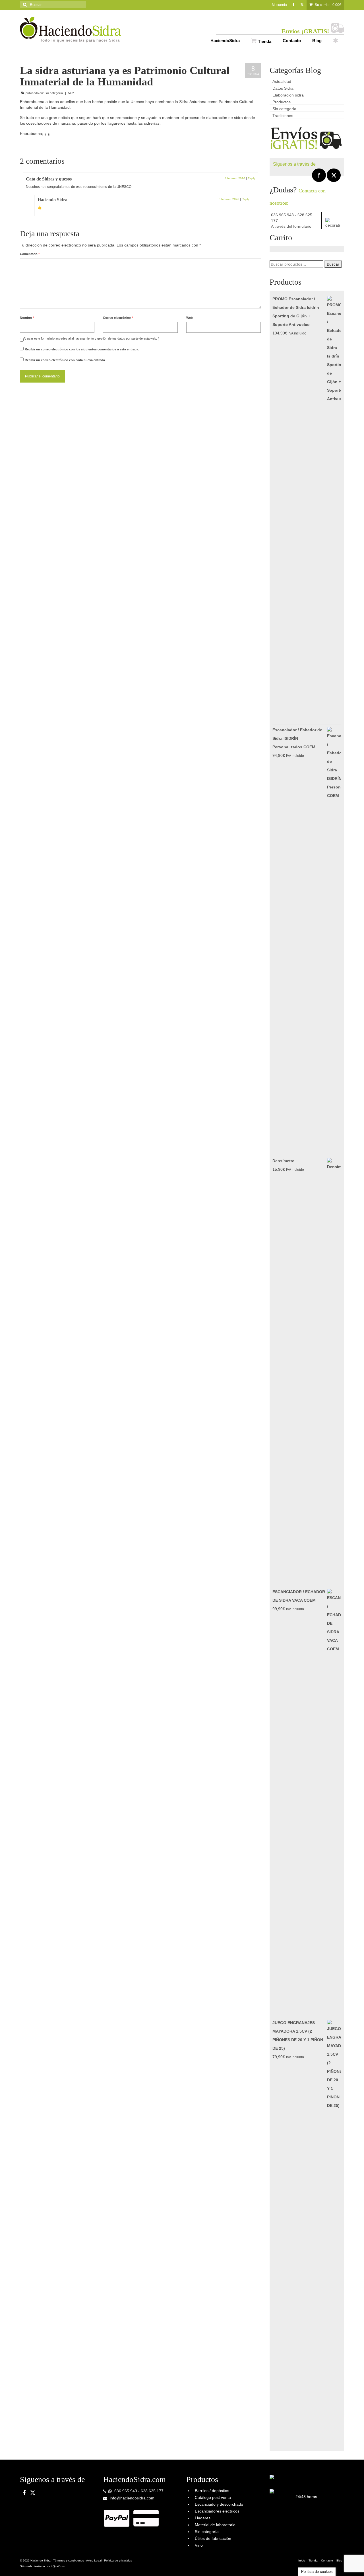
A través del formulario (291, 226)
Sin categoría (54, 93)
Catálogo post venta (213, 2497)
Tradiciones (283, 116)
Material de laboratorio (215, 2525)
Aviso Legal (94, 2560)
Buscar (333, 264)
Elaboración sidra (288, 95)
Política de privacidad (118, 2560)
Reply (251, 178)
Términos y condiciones (69, 2560)
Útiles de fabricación (213, 2538)
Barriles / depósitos (212, 2491)
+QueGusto (59, 2566)
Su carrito (328, 5)
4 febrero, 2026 (235, 178)
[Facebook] (294, 5)
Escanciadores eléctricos (217, 2511)
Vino (199, 2545)
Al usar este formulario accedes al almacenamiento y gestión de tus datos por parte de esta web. (91, 338)
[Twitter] (302, 5)
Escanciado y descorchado (219, 2504)
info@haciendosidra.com (132, 2498)
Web (190, 318)
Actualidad (282, 81)
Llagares (203, 2518)
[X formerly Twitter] (334, 175)
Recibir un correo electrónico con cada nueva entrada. (65, 360)
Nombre (27, 318)
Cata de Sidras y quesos (49, 179)
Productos (282, 102)
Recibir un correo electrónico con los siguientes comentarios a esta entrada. (82, 349)
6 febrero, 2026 (229, 199)
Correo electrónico (118, 318)
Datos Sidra (283, 88)
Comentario (30, 254)
